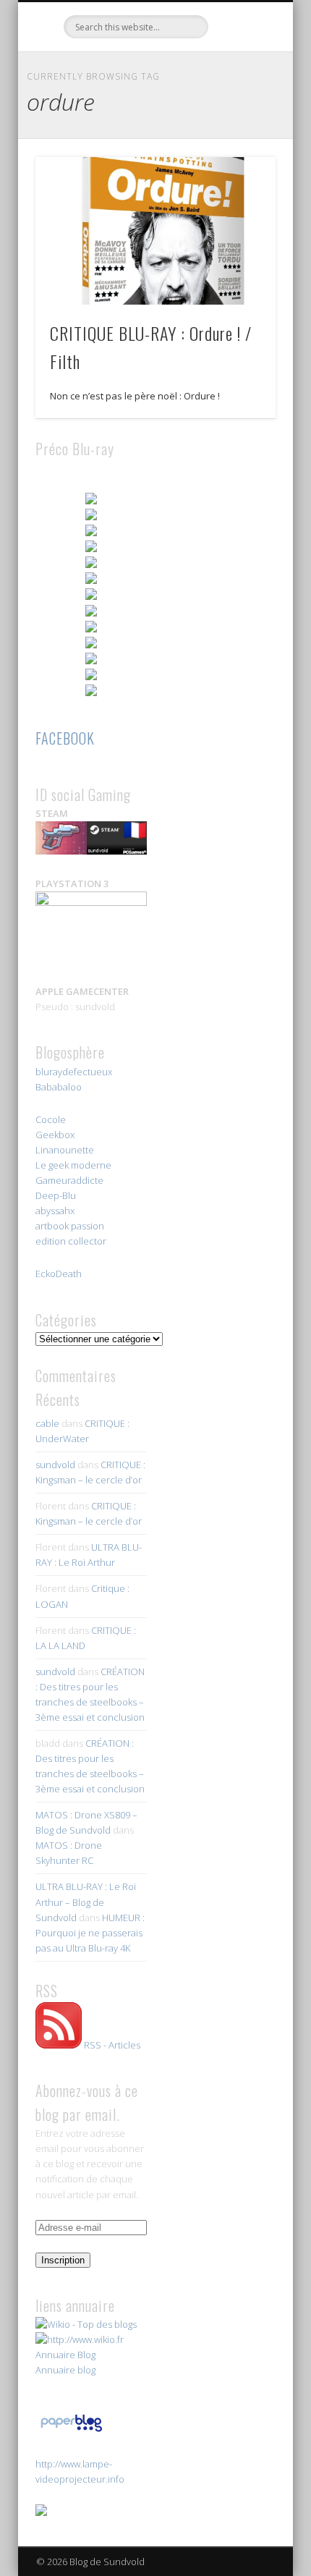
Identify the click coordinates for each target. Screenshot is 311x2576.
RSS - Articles (112, 2045)
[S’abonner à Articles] (59, 2045)
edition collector (71, 1241)
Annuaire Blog (65, 2355)
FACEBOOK (65, 738)
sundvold (55, 1465)
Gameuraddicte (69, 1180)
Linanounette (65, 1150)
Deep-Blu (56, 1195)
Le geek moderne (73, 1165)
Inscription (63, 2260)
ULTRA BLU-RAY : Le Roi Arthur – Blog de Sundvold (86, 1902)
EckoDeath (59, 1274)
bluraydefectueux (74, 1072)
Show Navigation (240, 130)
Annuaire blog (65, 2370)
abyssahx (55, 1211)
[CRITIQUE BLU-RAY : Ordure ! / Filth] (155, 231)
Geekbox (55, 1135)
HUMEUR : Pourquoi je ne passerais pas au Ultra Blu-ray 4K (90, 1933)
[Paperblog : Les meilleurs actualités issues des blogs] (71, 2431)
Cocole (51, 1119)
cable (47, 1423)
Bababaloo (59, 1087)
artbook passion (70, 1226)
